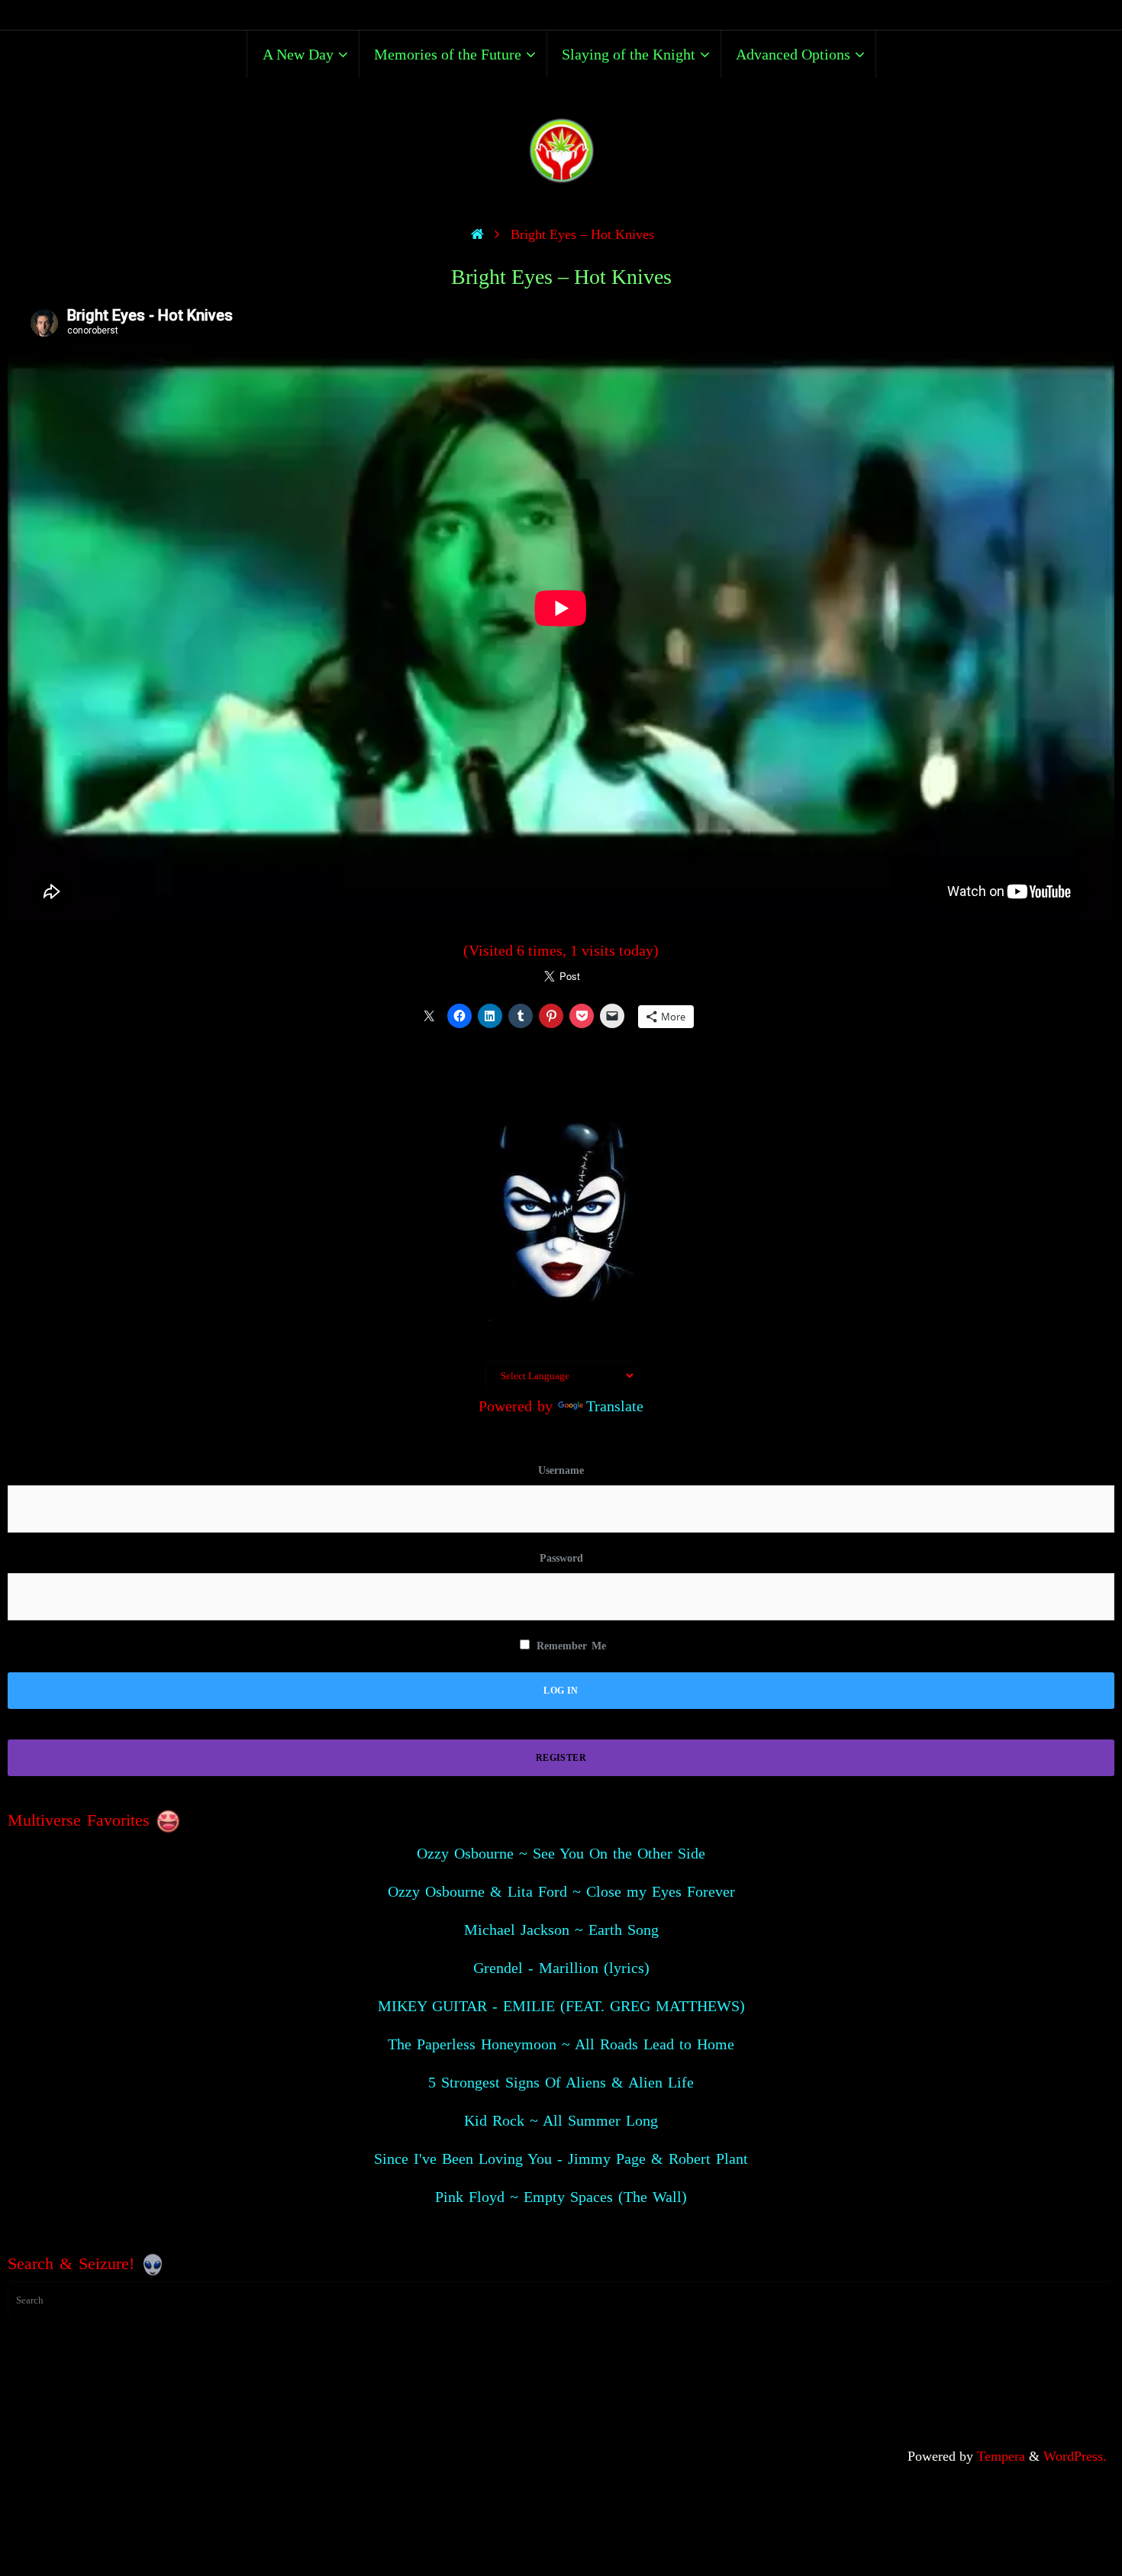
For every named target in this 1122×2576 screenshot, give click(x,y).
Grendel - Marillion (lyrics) (561, 1968)
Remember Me (569, 1646)
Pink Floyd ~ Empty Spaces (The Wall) (561, 2197)
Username (561, 1470)
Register (561, 1758)
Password (561, 1558)
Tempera (1001, 2456)
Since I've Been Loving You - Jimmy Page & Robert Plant (561, 2158)
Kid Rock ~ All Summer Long (561, 2120)
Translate (615, 1406)
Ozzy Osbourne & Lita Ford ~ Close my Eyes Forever (561, 1891)
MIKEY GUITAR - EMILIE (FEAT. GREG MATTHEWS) (561, 2006)
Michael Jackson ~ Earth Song (561, 1930)
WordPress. (1075, 2456)
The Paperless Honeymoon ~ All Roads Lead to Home (561, 2044)
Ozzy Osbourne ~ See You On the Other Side (561, 1853)
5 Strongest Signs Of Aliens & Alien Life (561, 2082)
